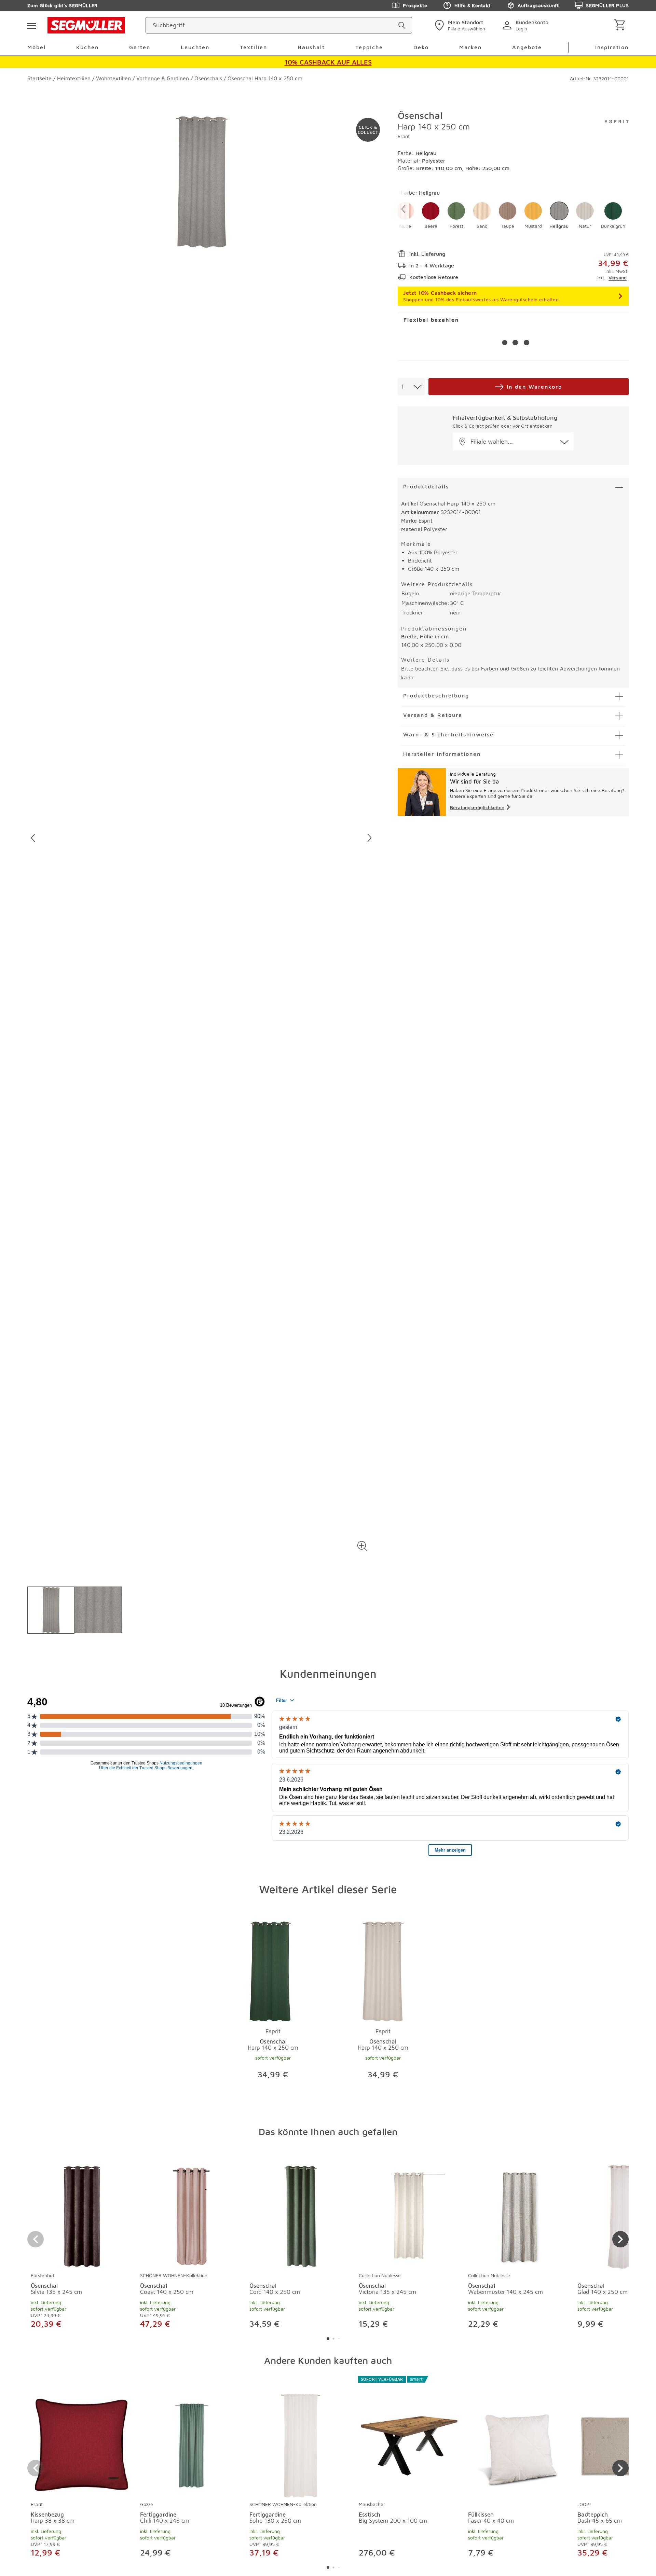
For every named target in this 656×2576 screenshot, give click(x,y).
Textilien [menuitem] (254, 47)
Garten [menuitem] (140, 47)
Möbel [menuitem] (37, 47)
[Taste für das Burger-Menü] (31, 25)
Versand (618, 278)
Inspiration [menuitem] (612, 47)
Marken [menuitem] (470, 47)
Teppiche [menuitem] (369, 47)
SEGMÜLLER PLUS (607, 5)
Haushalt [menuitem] (311, 47)
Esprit (404, 136)
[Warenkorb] (621, 25)
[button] (362, 1546)
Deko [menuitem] (421, 47)
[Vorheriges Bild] (33, 838)
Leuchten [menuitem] (195, 47)
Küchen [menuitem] (87, 47)
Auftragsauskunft (538, 5)
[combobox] (411, 387)
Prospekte (415, 5)
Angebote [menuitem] (527, 47)
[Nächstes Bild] (370, 838)
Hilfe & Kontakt (472, 5)
